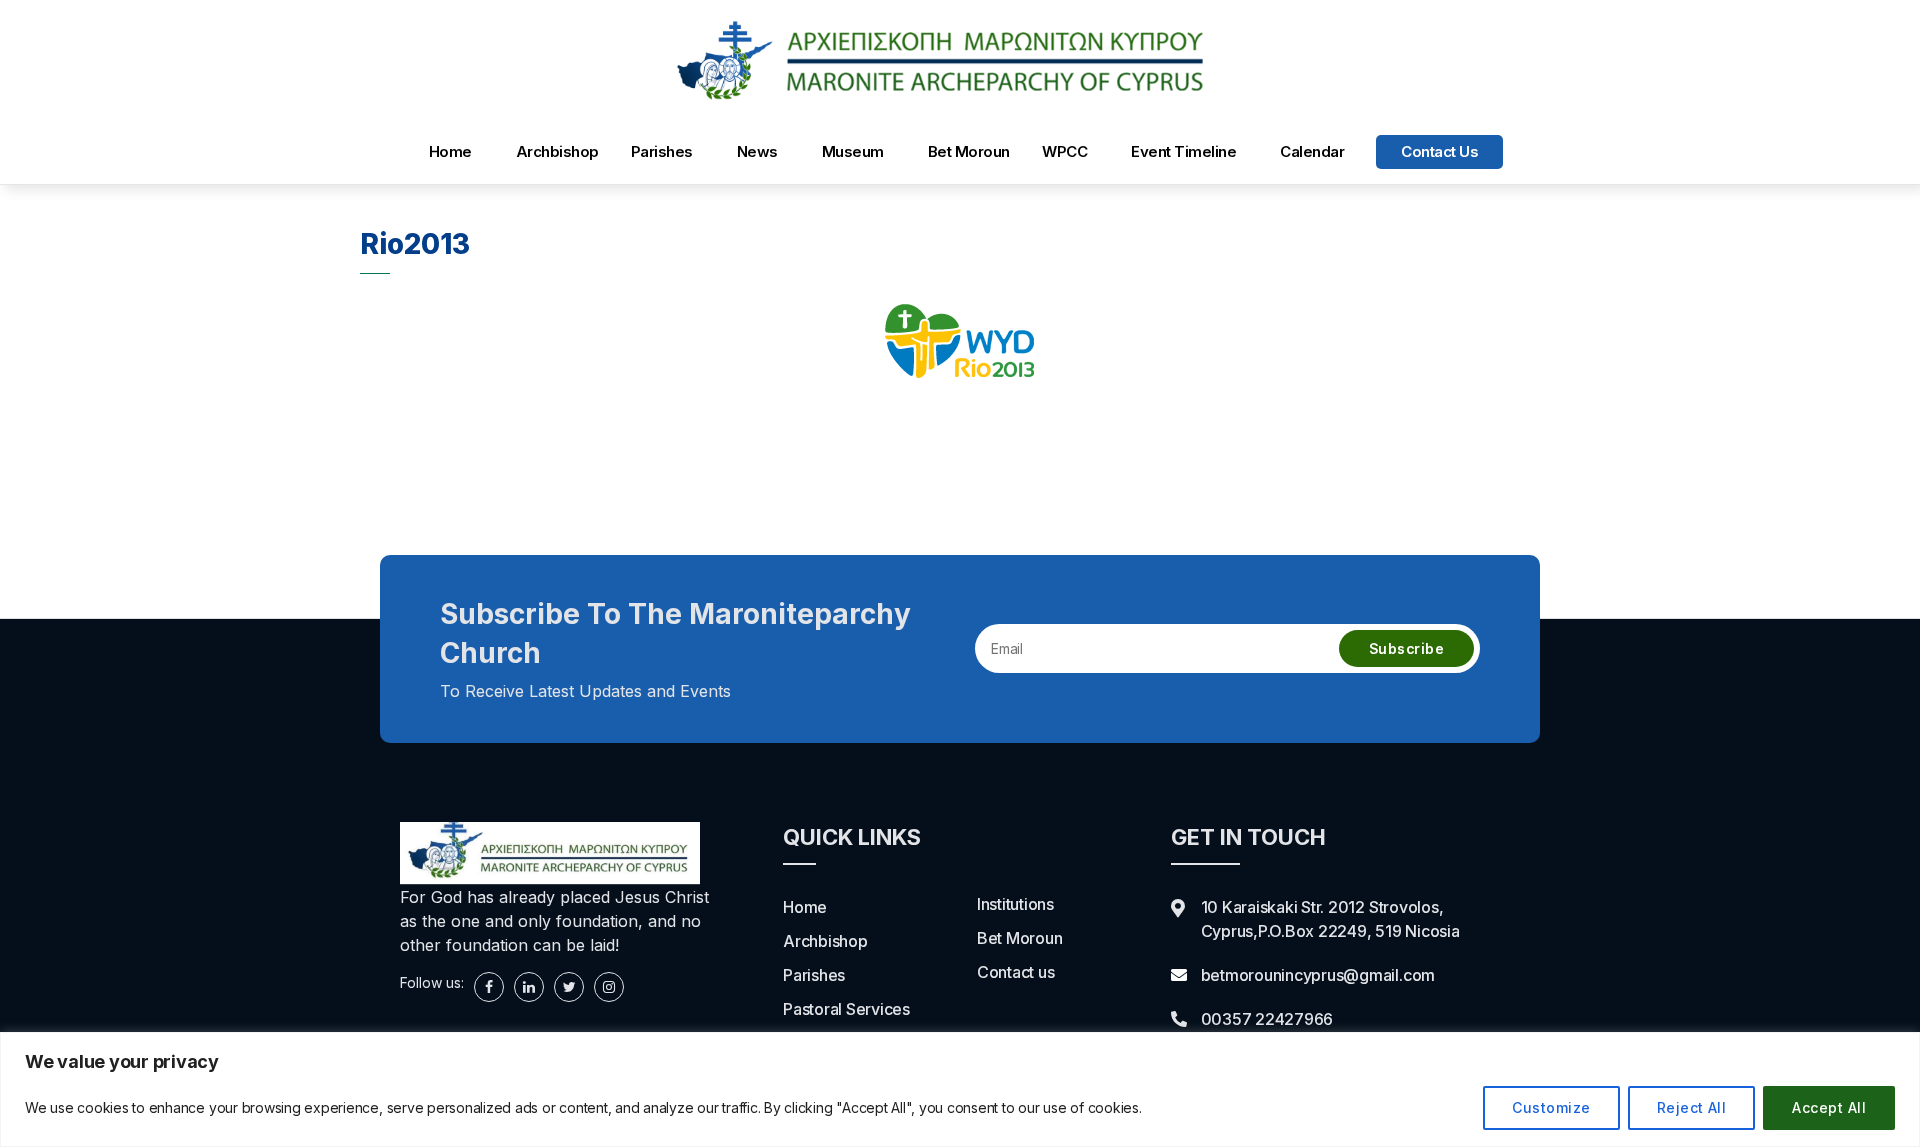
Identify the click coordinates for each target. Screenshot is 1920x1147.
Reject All (1692, 1107)
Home (450, 151)
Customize (1551, 1107)
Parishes (662, 151)
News (757, 151)
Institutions (1015, 904)
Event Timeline (1183, 151)
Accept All (1829, 1107)
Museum (853, 151)
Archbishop (557, 151)
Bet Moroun (969, 151)
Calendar (1312, 151)
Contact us (1439, 151)
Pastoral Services (846, 1009)
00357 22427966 (1267, 1019)
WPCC (1064, 151)
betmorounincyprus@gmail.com (1318, 975)
